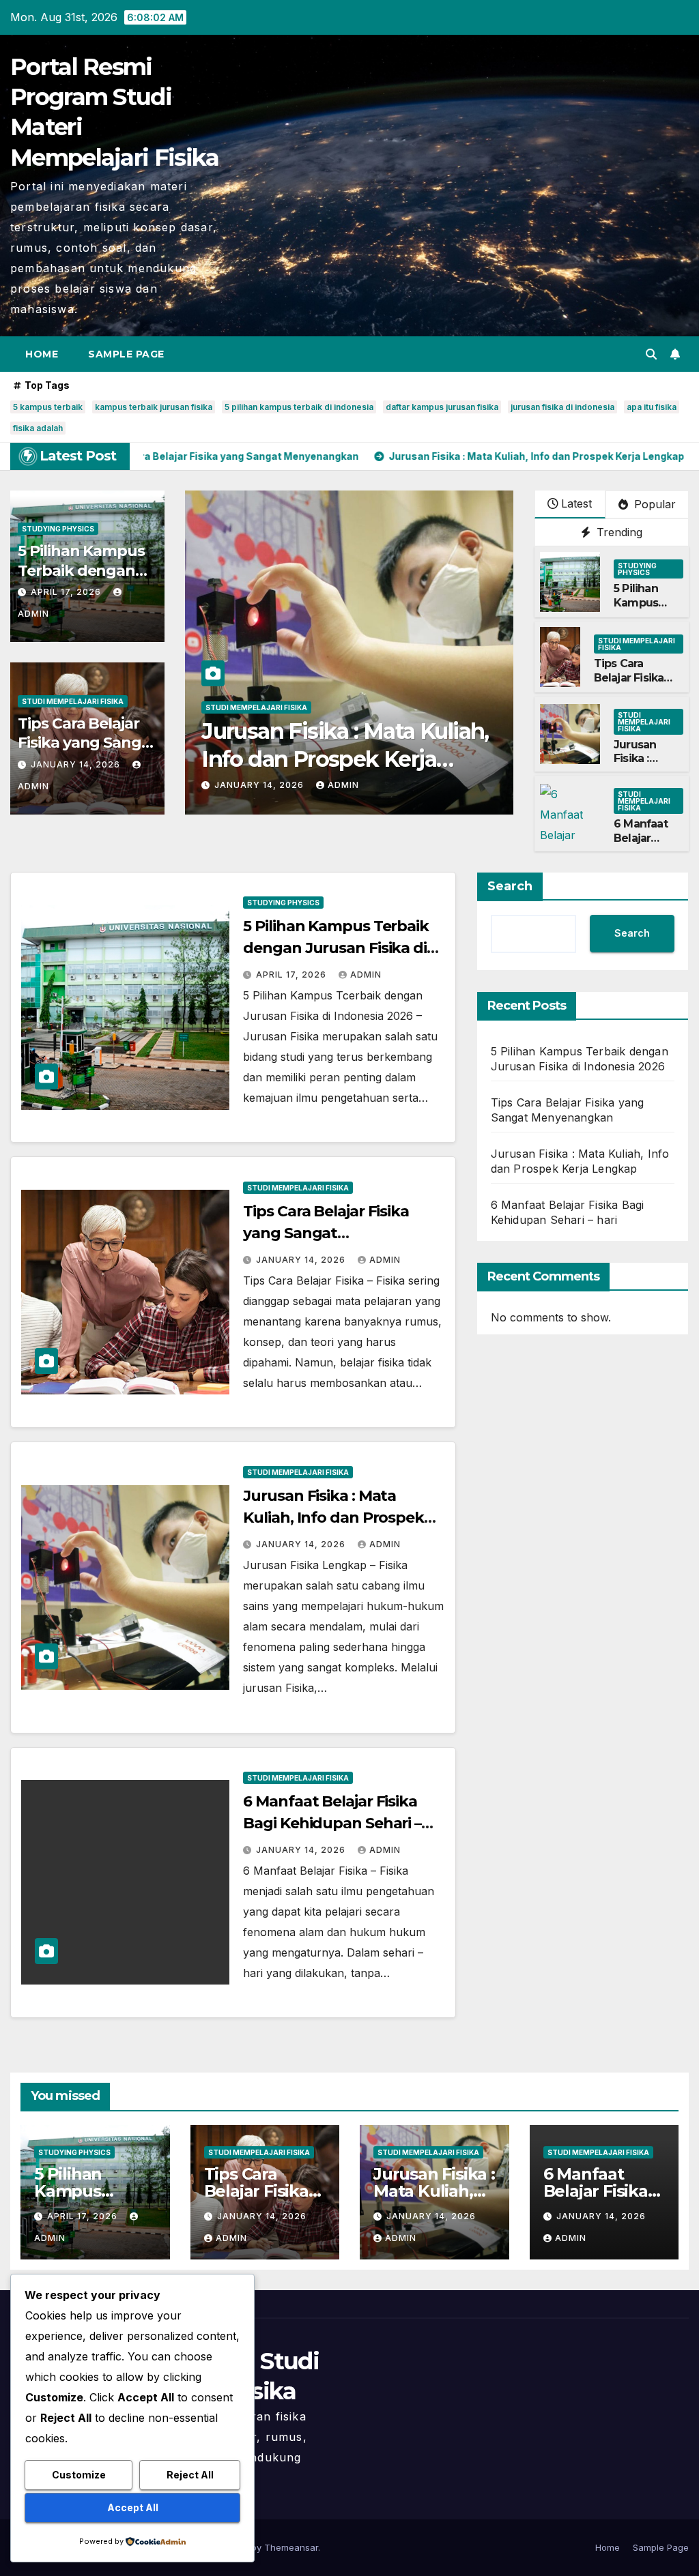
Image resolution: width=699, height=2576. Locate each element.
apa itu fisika (652, 407)
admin (343, 785)
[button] (651, 354)
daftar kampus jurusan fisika (442, 407)
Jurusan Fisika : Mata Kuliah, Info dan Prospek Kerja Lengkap (333, 1518)
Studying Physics (58, 529)
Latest (576, 503)
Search (510, 886)
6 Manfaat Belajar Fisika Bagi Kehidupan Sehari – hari (332, 1823)
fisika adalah (38, 428)
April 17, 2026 (67, 592)
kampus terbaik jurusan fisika (154, 407)
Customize (79, 2475)
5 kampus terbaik (48, 407)
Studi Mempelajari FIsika (73, 701)
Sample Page (126, 354)
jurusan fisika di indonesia (562, 407)
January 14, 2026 (77, 764)
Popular (653, 504)
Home (42, 354)
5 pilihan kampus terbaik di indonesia (299, 407)
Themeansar (291, 2547)
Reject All (190, 2475)
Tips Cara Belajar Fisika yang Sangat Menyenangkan (87, 743)
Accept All (133, 2507)
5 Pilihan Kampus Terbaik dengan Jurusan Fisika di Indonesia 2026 (336, 948)
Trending (618, 532)
